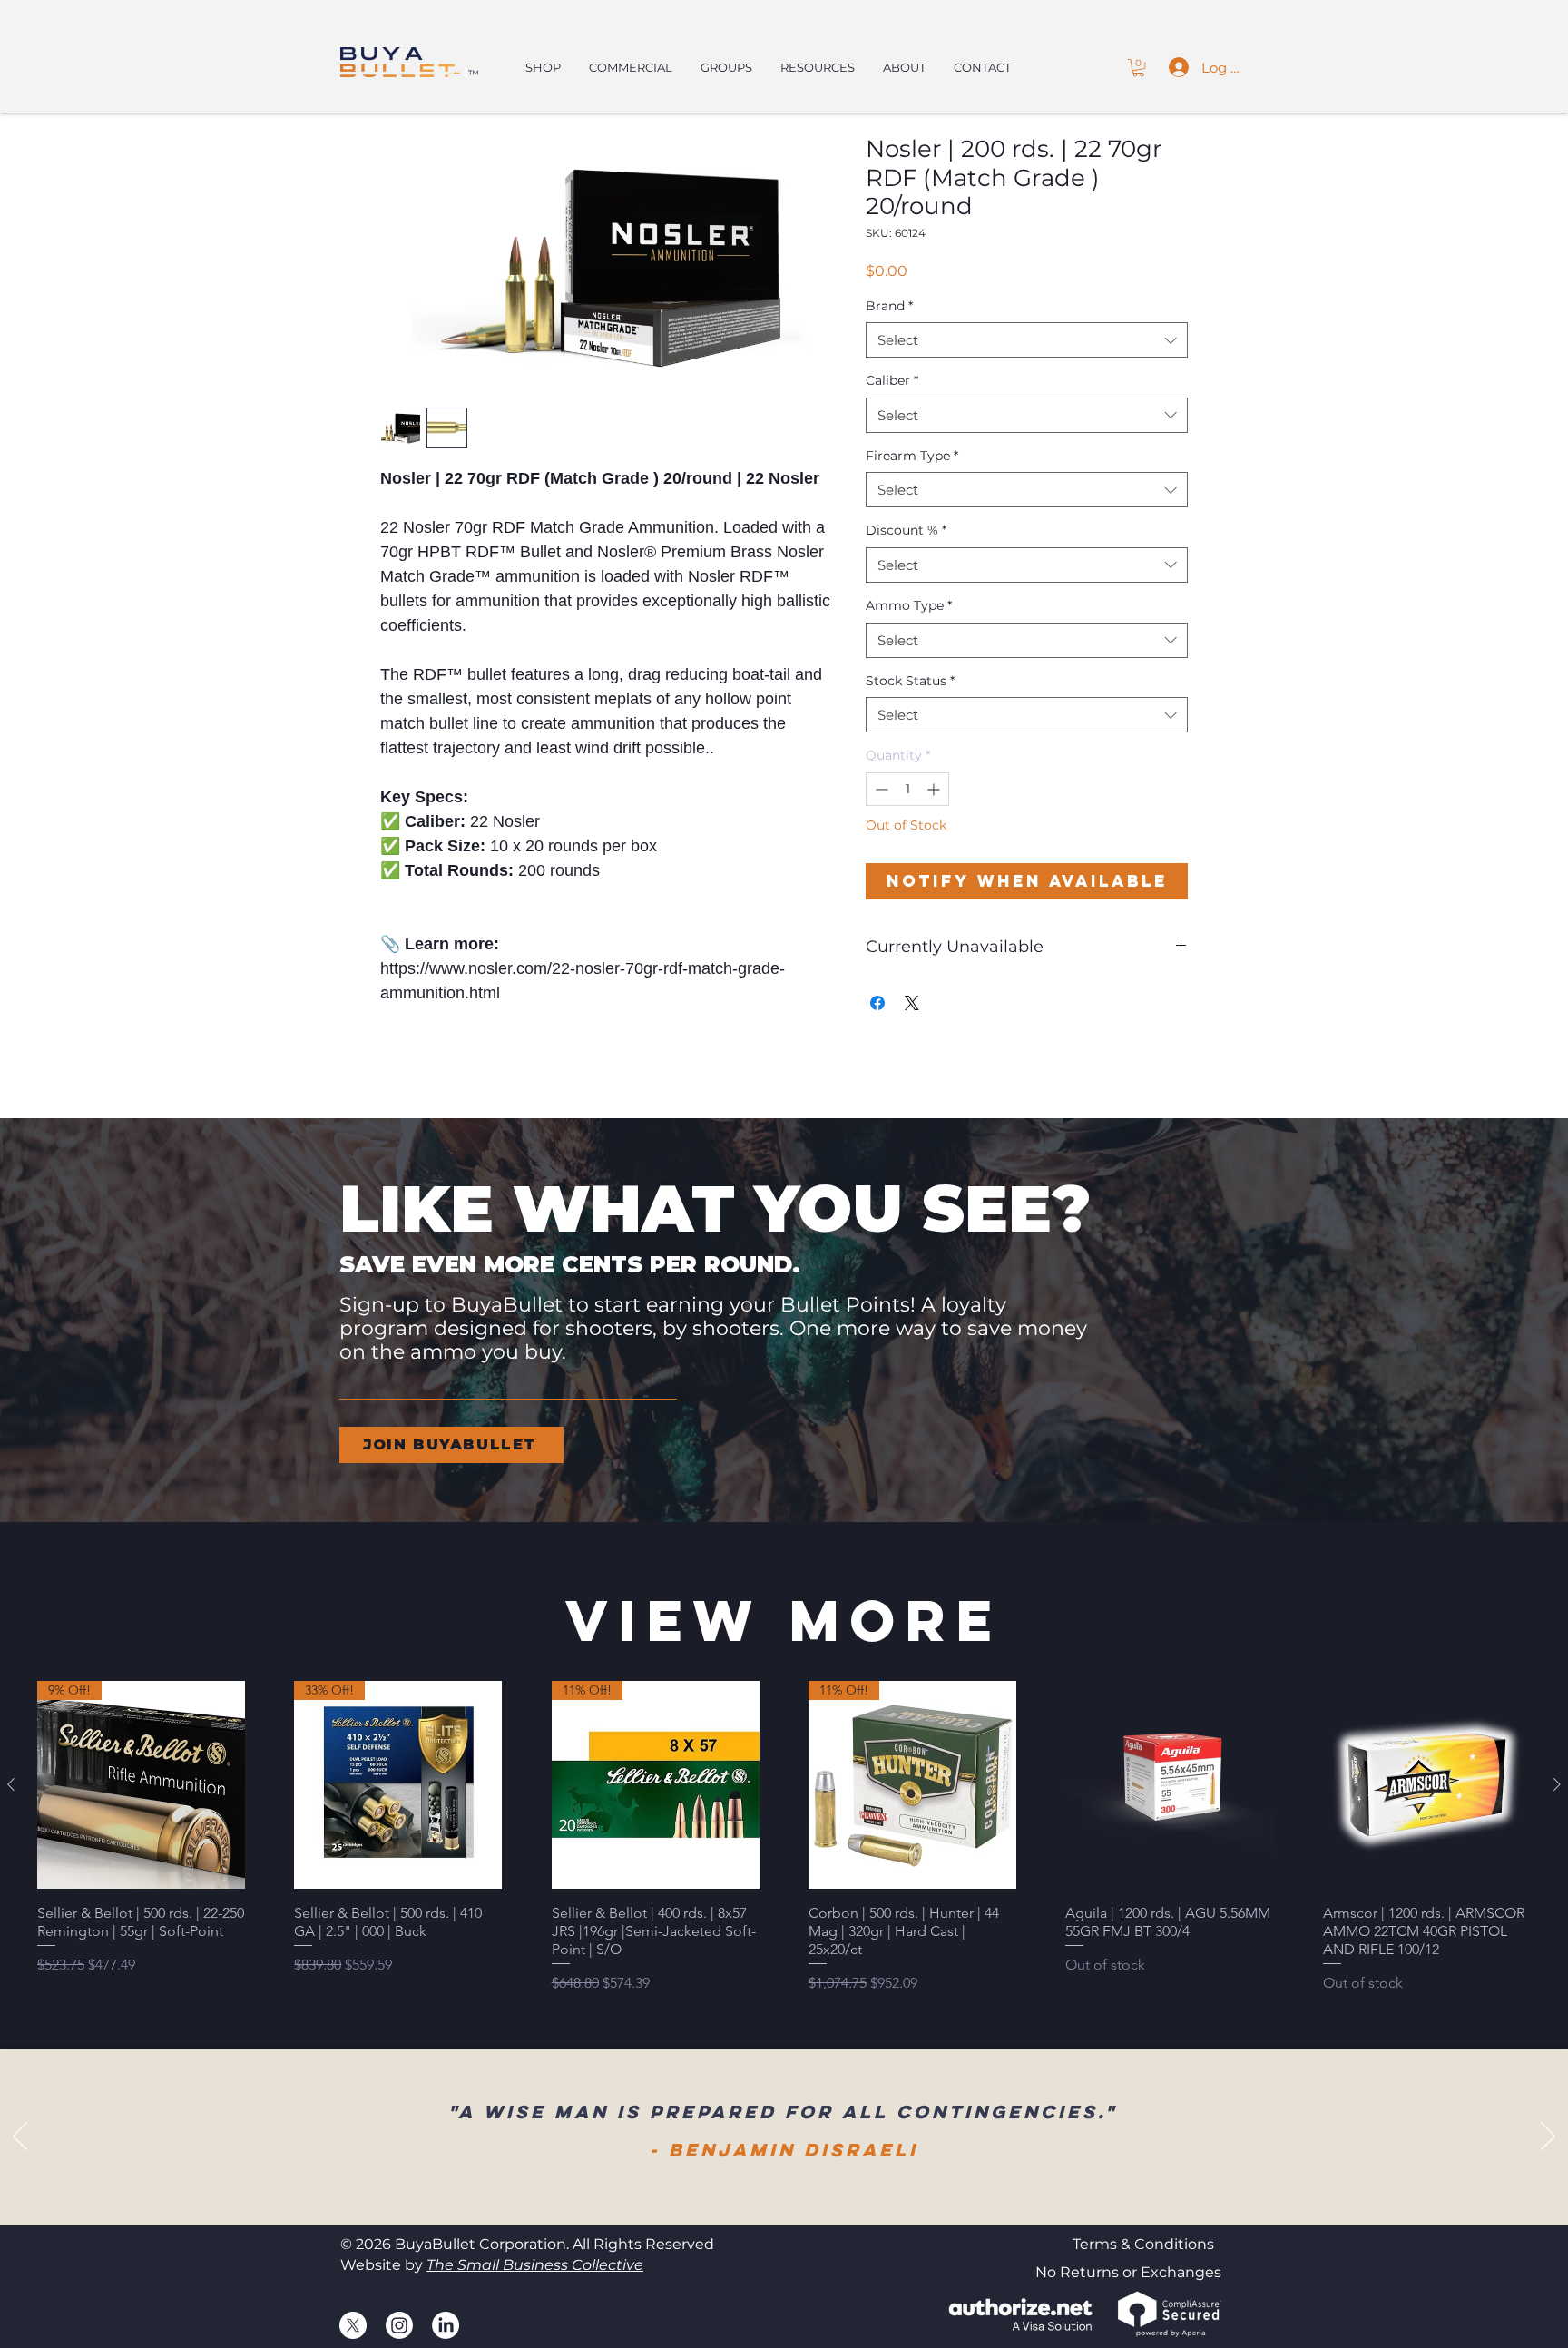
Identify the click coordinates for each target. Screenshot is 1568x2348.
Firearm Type (912, 456)
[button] (1138, 68)
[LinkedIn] (446, 2325)
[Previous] (20, 2137)
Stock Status (910, 681)
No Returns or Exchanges (1128, 2272)
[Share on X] (912, 1003)
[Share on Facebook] (877, 1003)
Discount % (906, 530)
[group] (784, 1837)
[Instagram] (399, 2325)
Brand (889, 306)
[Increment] (935, 789)
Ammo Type (909, 605)
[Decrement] (880, 789)
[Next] (1548, 2137)
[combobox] (1027, 340)
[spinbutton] (907, 789)
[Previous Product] (11, 1784)
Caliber (892, 380)
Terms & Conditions (1143, 2244)
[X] (353, 2325)
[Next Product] (1557, 1784)
